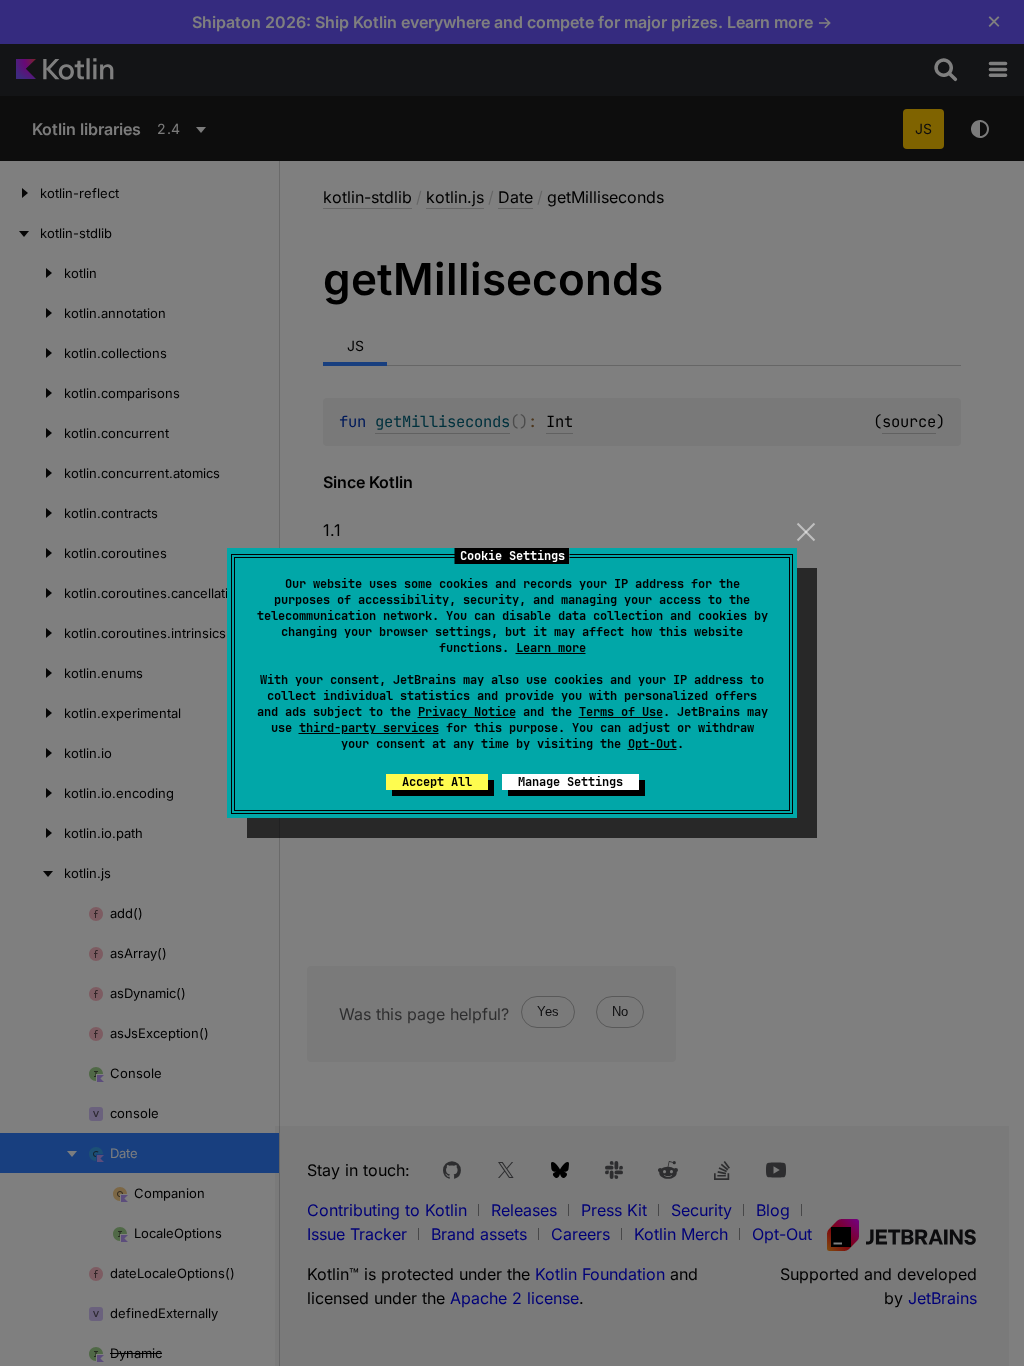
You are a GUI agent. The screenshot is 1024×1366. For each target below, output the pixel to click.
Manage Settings (570, 782)
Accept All (437, 782)
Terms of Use (621, 712)
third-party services (369, 728)
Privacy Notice (467, 712)
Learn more (551, 648)
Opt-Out (652, 744)
